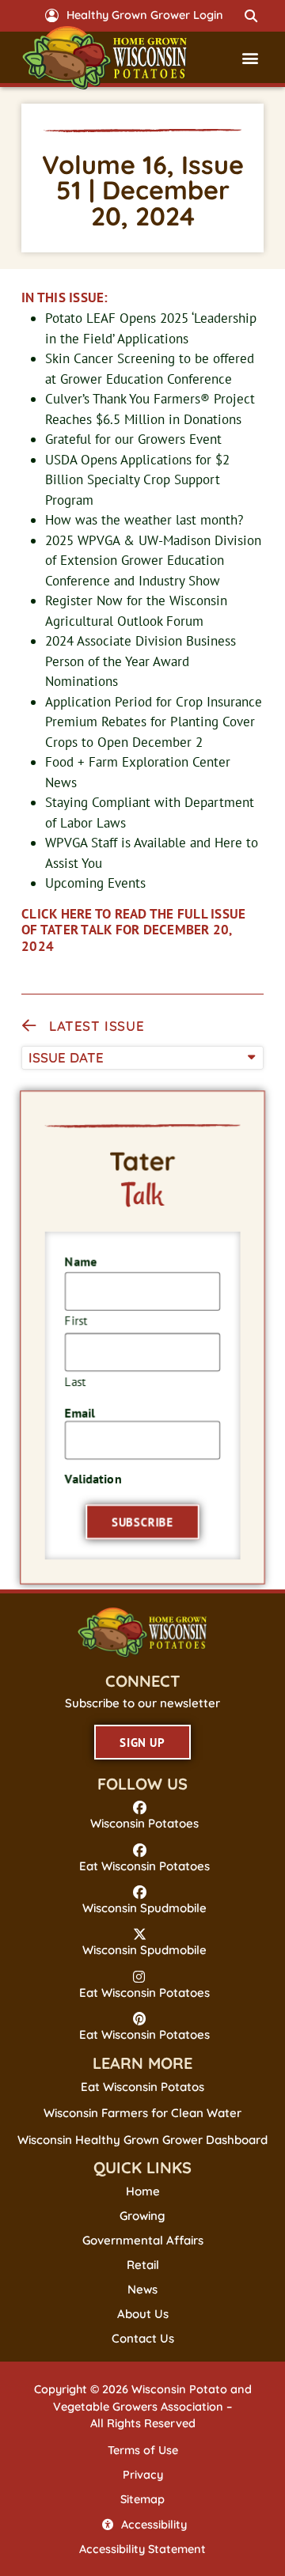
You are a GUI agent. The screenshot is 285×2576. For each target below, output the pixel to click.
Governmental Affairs (143, 2241)
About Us (143, 2314)
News (142, 2290)
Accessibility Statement (142, 2549)
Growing (142, 2216)
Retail (143, 2265)
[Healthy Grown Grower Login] (52, 15)
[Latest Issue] (29, 1026)
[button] (251, 16)
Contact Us (143, 2339)
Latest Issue (97, 1026)
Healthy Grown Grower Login (145, 15)
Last (76, 1380)
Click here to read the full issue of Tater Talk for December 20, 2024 (133, 930)
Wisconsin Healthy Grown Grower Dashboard (142, 2140)
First (77, 1320)
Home (143, 2191)
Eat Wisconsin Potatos (142, 2087)
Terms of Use (143, 2450)
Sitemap (142, 2499)
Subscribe (142, 1520)
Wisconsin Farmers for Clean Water (142, 2113)
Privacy (143, 2475)
